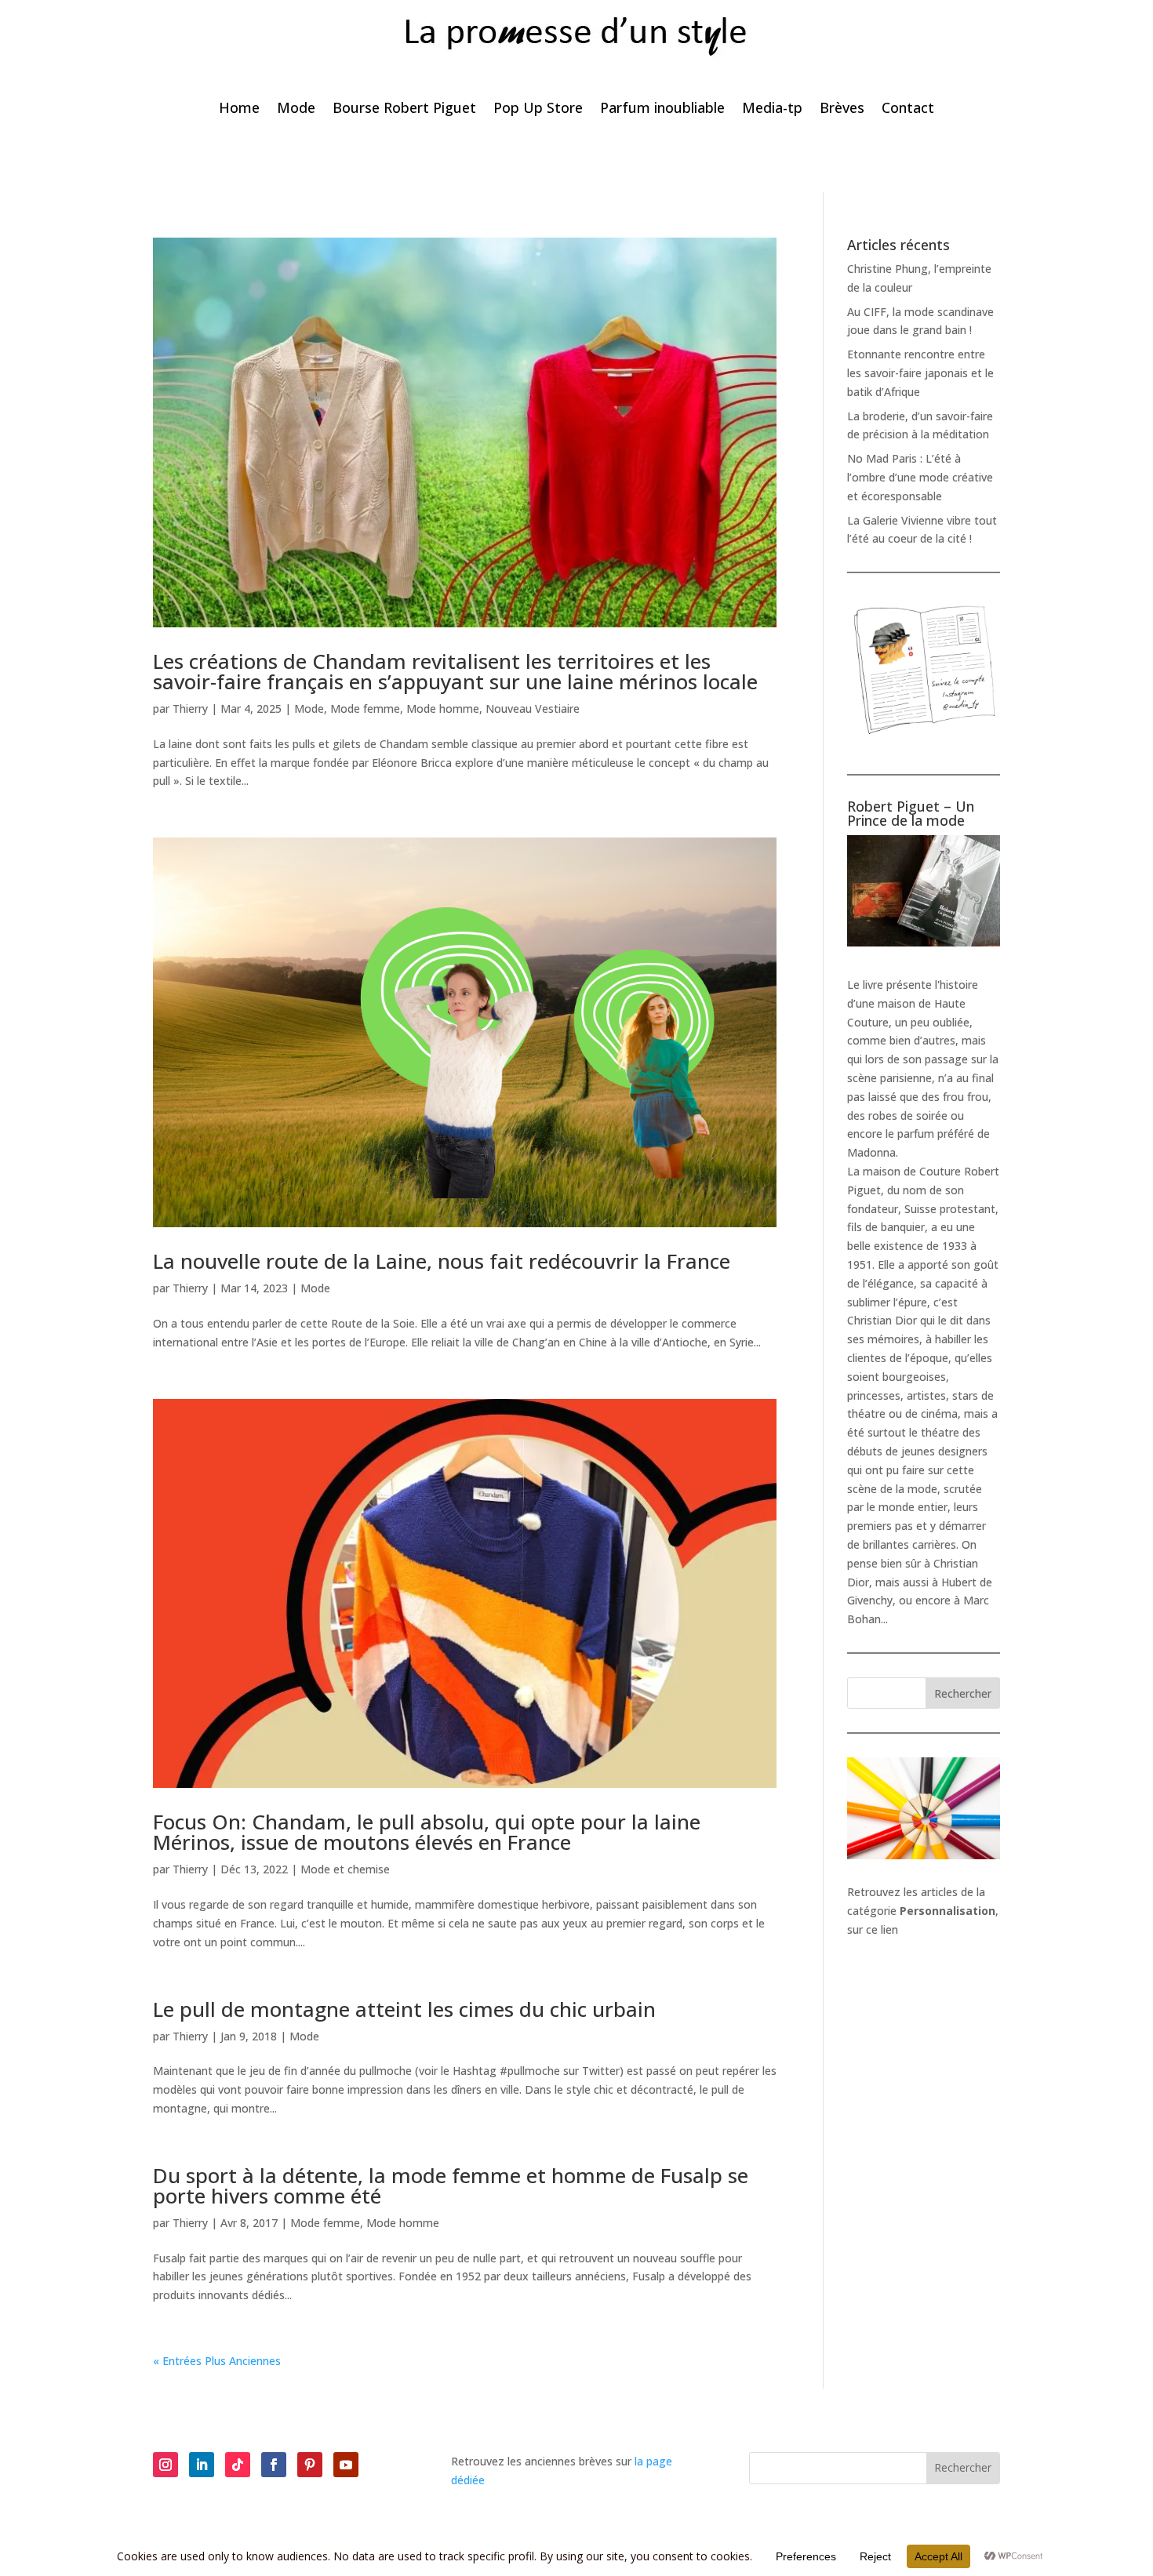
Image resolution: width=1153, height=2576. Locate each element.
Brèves (842, 109)
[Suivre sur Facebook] (274, 2465)
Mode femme (365, 708)
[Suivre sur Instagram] (165, 2465)
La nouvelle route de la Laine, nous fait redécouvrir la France (442, 1261)
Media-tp (772, 109)
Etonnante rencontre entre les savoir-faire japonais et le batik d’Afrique (920, 373)
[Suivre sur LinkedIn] (202, 2465)
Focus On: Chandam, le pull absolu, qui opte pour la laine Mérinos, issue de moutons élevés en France (427, 1832)
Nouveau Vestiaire (533, 708)
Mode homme (443, 708)
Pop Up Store (538, 109)
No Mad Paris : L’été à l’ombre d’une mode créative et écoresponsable (920, 477)
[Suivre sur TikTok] (238, 2465)
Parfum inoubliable (662, 109)
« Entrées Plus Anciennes (217, 2361)
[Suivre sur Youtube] (346, 2465)
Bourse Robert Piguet (404, 109)
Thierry (190, 708)
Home (239, 109)
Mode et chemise (345, 1869)
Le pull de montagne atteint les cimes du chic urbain (404, 2009)
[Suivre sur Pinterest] (310, 2465)
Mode (296, 109)
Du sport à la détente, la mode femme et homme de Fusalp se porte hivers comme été (451, 2185)
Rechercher (963, 1693)
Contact (908, 109)
